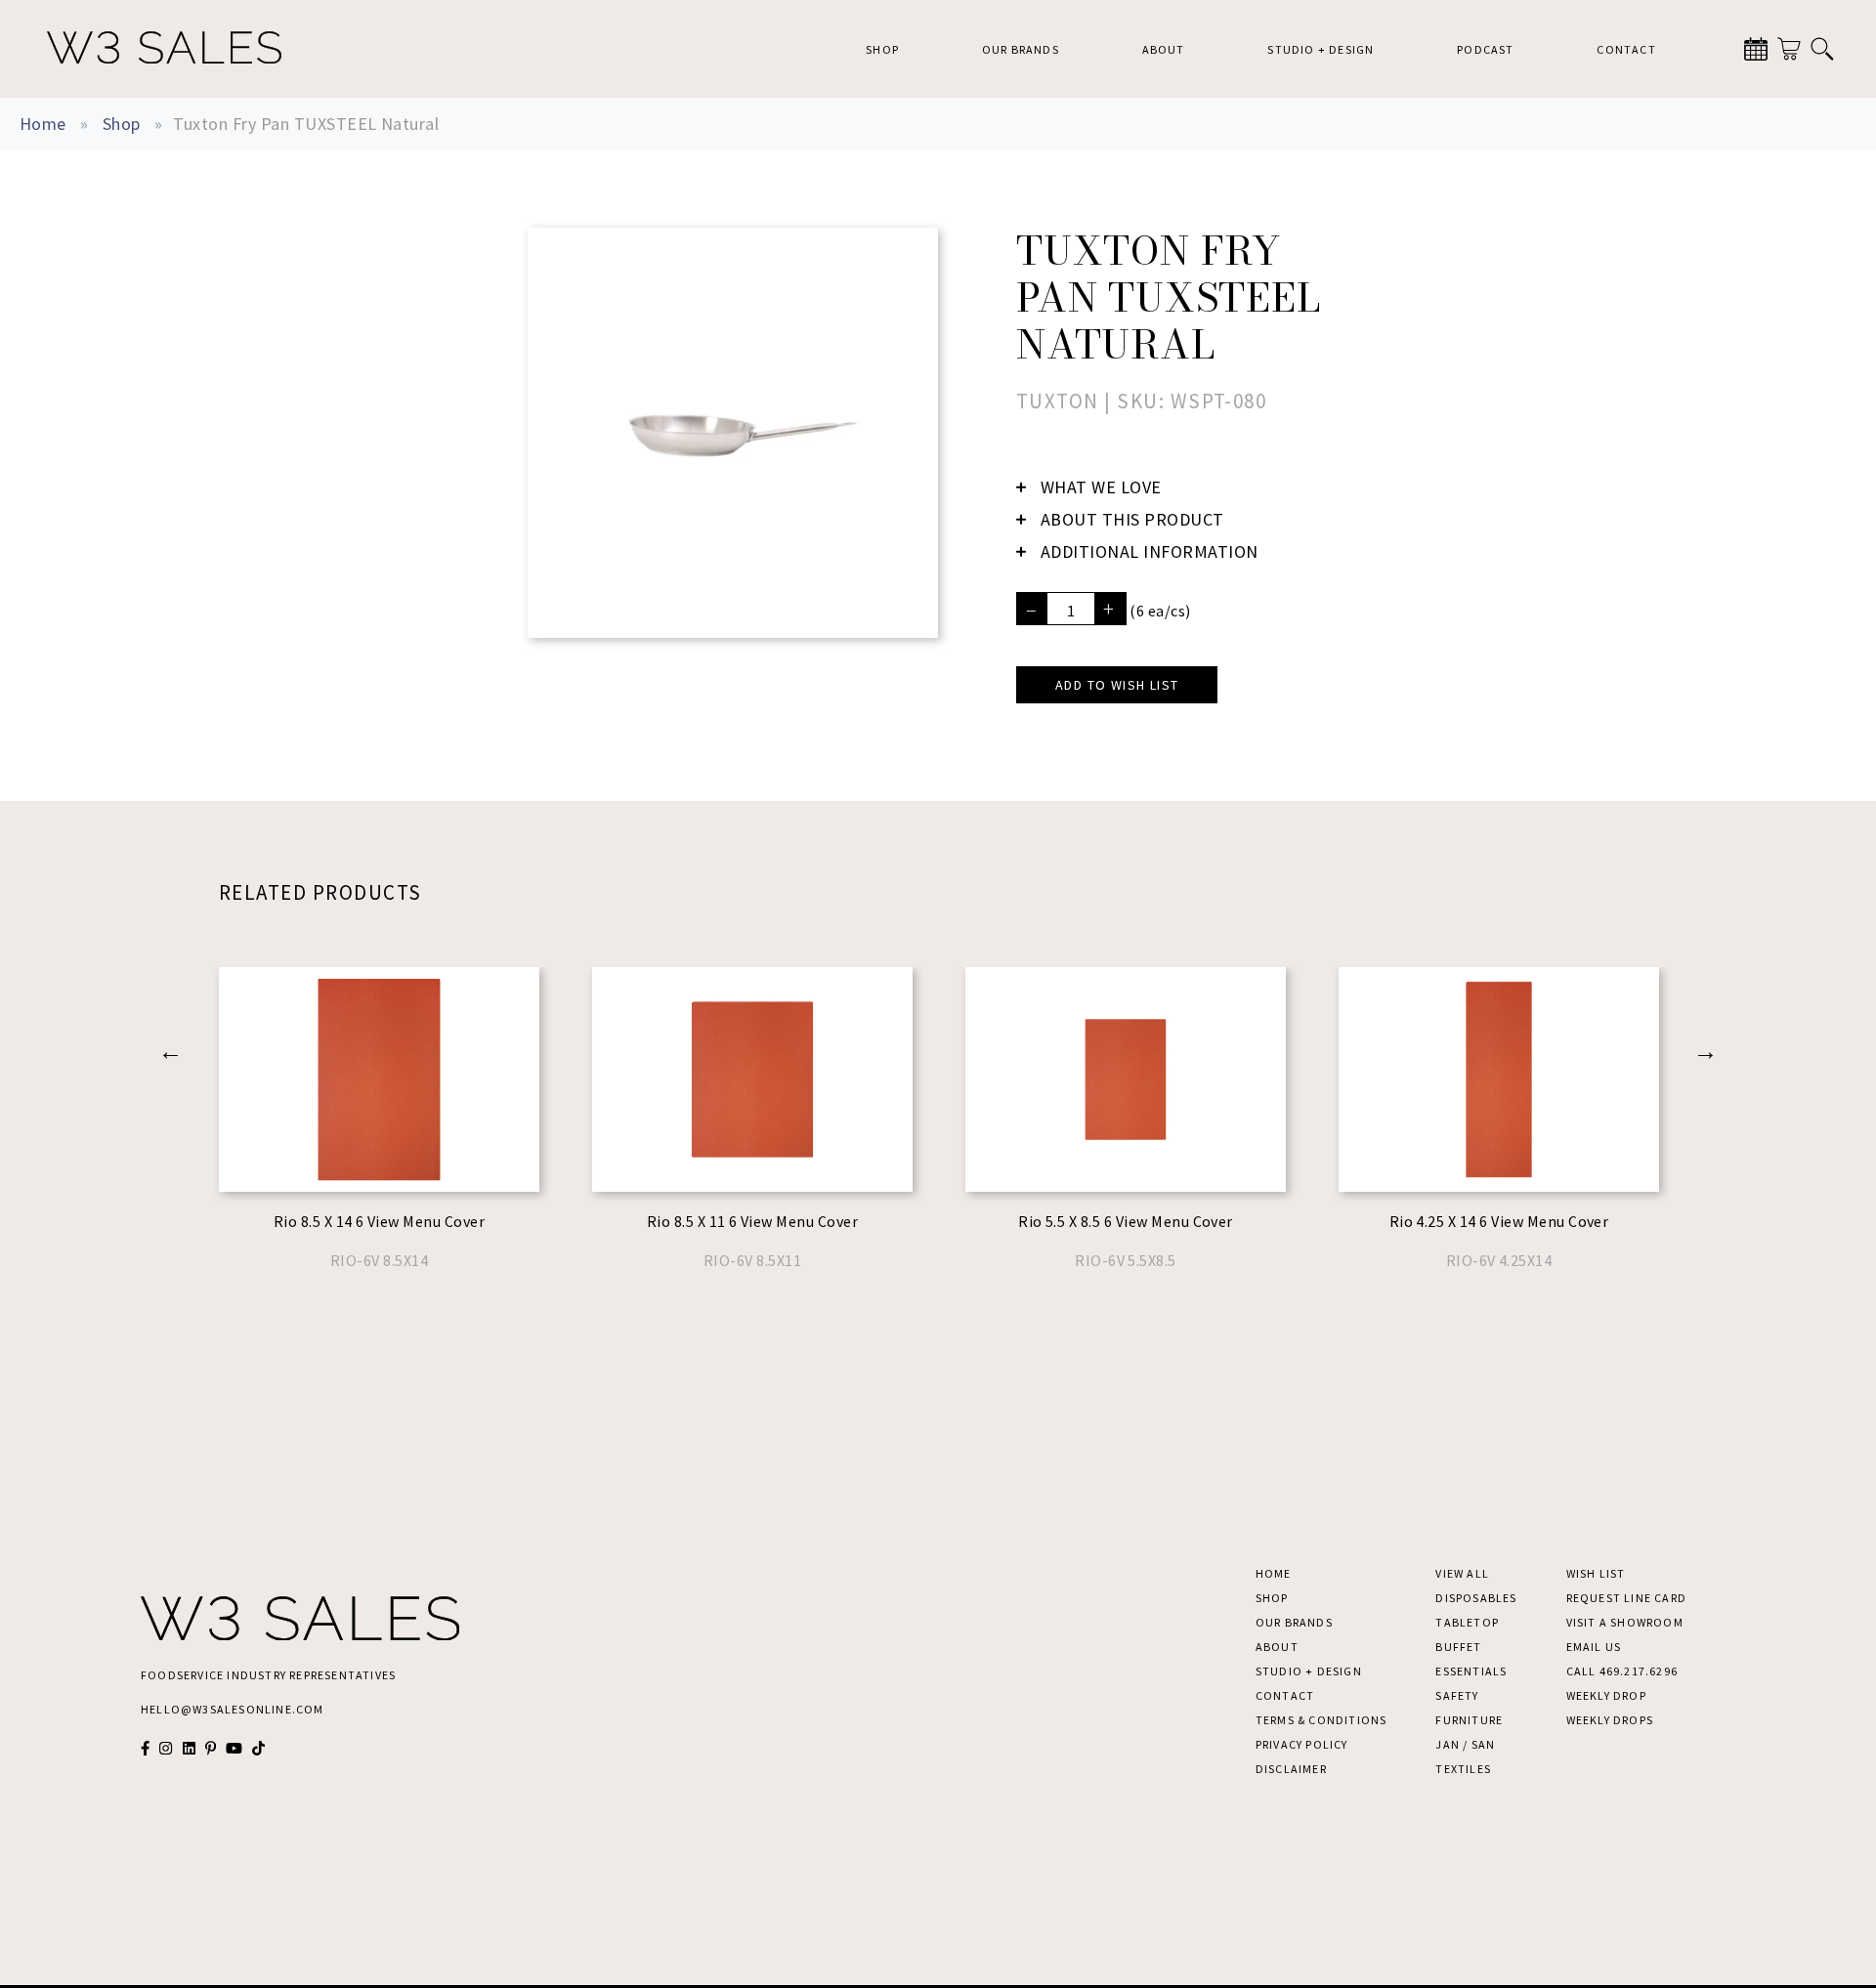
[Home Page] (164, 49)
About (1164, 49)
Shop (882, 49)
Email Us (1594, 1647)
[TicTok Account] (258, 1748)
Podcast (1485, 49)
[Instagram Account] (166, 1748)
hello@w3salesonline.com (233, 1709)
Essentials (1471, 1671)
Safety (1457, 1695)
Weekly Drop (1606, 1695)
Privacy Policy (1302, 1744)
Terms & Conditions (1322, 1720)
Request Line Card (1626, 1598)
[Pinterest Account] (211, 1748)
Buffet (1458, 1647)
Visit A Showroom (1625, 1622)
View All (1462, 1573)
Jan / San (1465, 1744)
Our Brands (1021, 49)
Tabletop (1467, 1622)
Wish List (1596, 1573)
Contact (1626, 49)
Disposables (1476, 1598)
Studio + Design (1321, 49)
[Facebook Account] (145, 1748)
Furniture (1469, 1720)
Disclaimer (1291, 1769)
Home (43, 124)
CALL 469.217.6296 (1622, 1671)
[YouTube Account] (234, 1748)
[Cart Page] (1789, 49)
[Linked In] (189, 1748)
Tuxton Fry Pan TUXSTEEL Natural (306, 124)
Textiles (1463, 1769)
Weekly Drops (1610, 1720)
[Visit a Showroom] (1756, 49)
